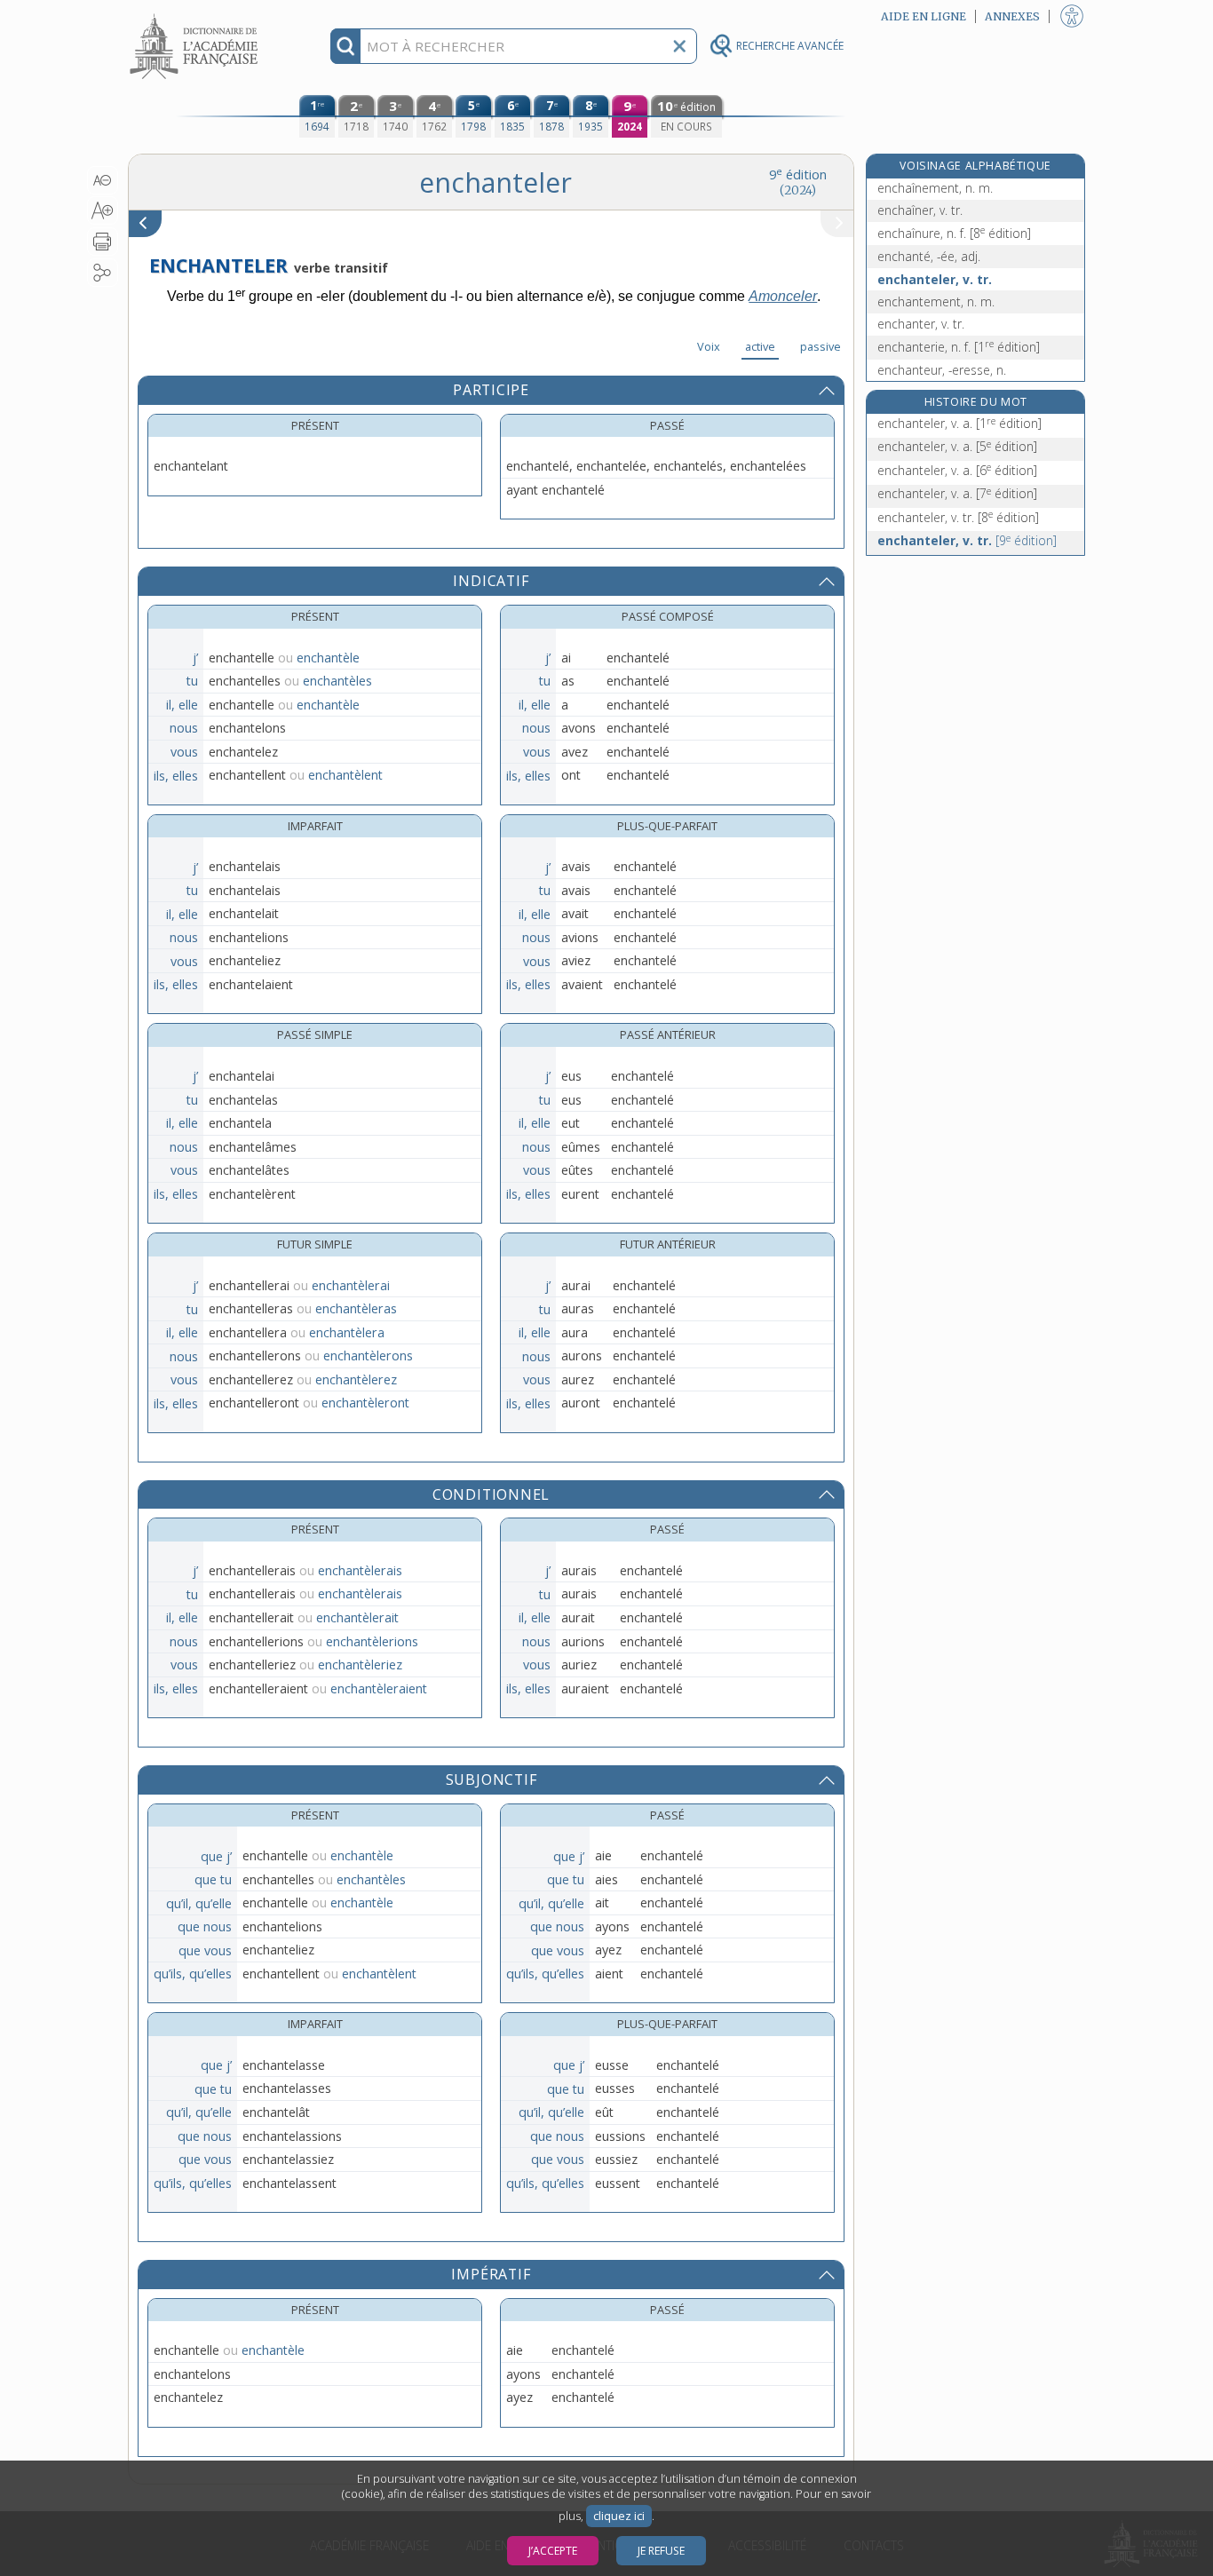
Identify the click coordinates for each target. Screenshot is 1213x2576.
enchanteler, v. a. (959, 423)
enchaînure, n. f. (954, 233)
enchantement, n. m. (936, 301)
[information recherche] (346, 46)
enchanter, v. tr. (921, 324)
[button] (103, 180)
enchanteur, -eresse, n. (942, 370)
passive (821, 346)
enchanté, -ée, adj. (929, 256)
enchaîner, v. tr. (920, 210)
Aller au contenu (196, 16)
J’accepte (553, 2551)
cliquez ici (619, 2516)
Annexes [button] (1012, 16)
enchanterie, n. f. (959, 347)
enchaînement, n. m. (935, 188)
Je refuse (661, 2551)
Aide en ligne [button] (924, 16)
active (760, 346)
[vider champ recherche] (679, 46)
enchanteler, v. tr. (935, 279)
